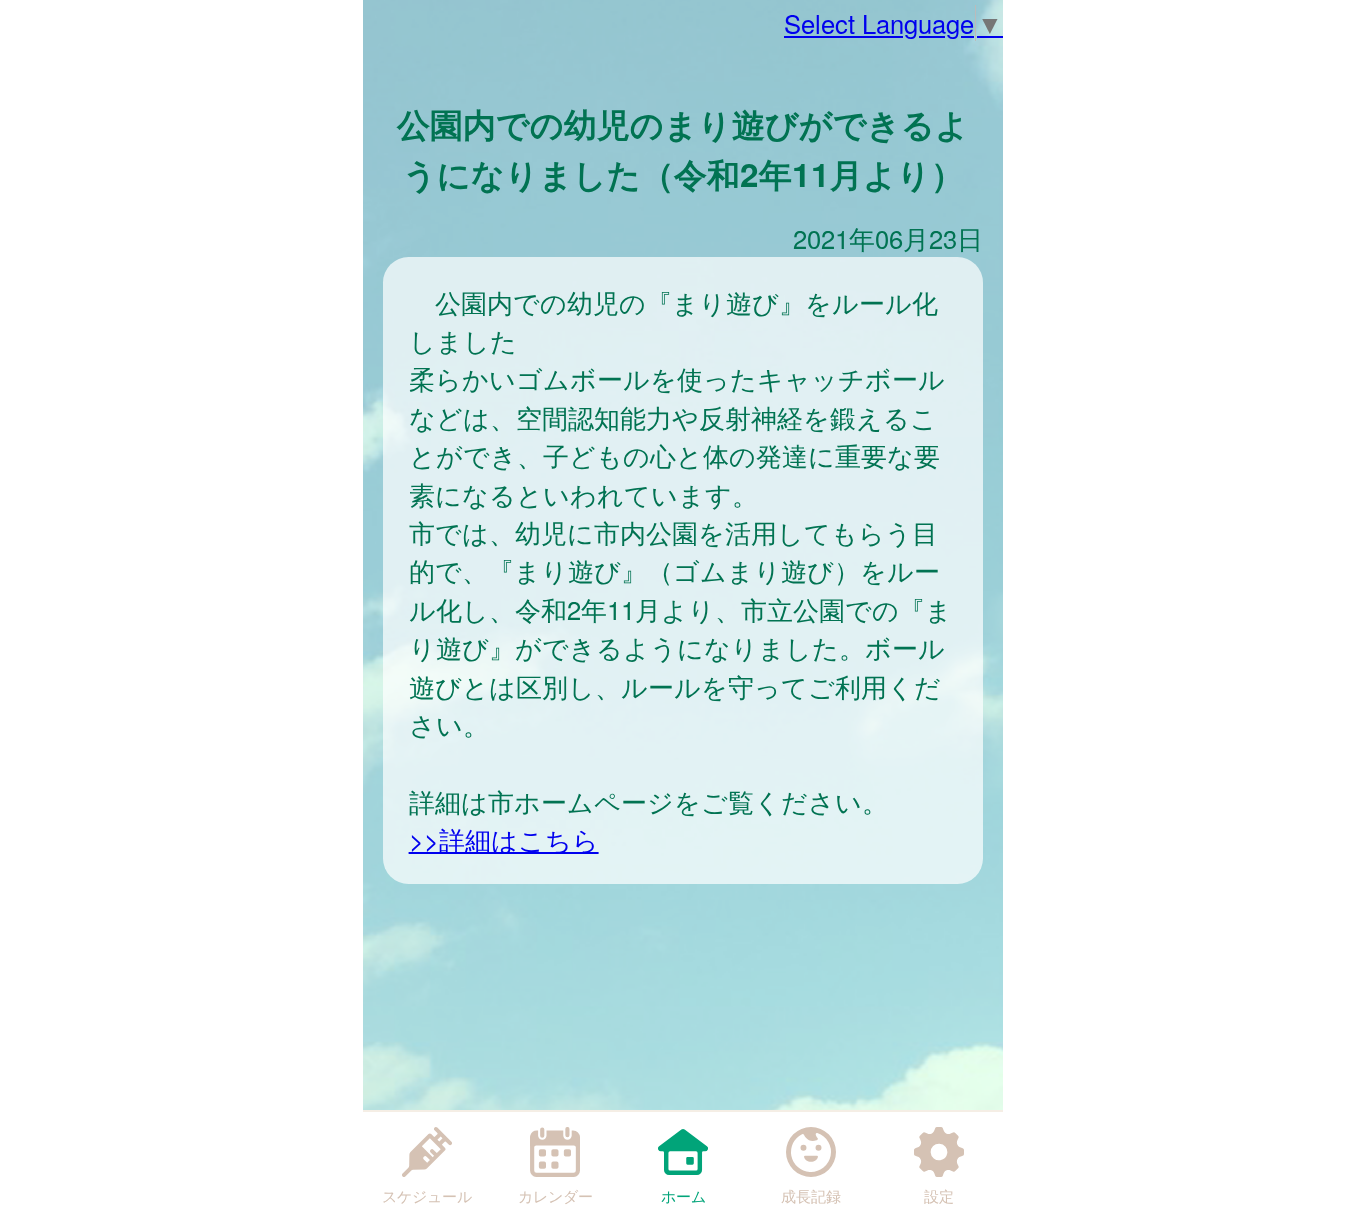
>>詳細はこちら (504, 839)
